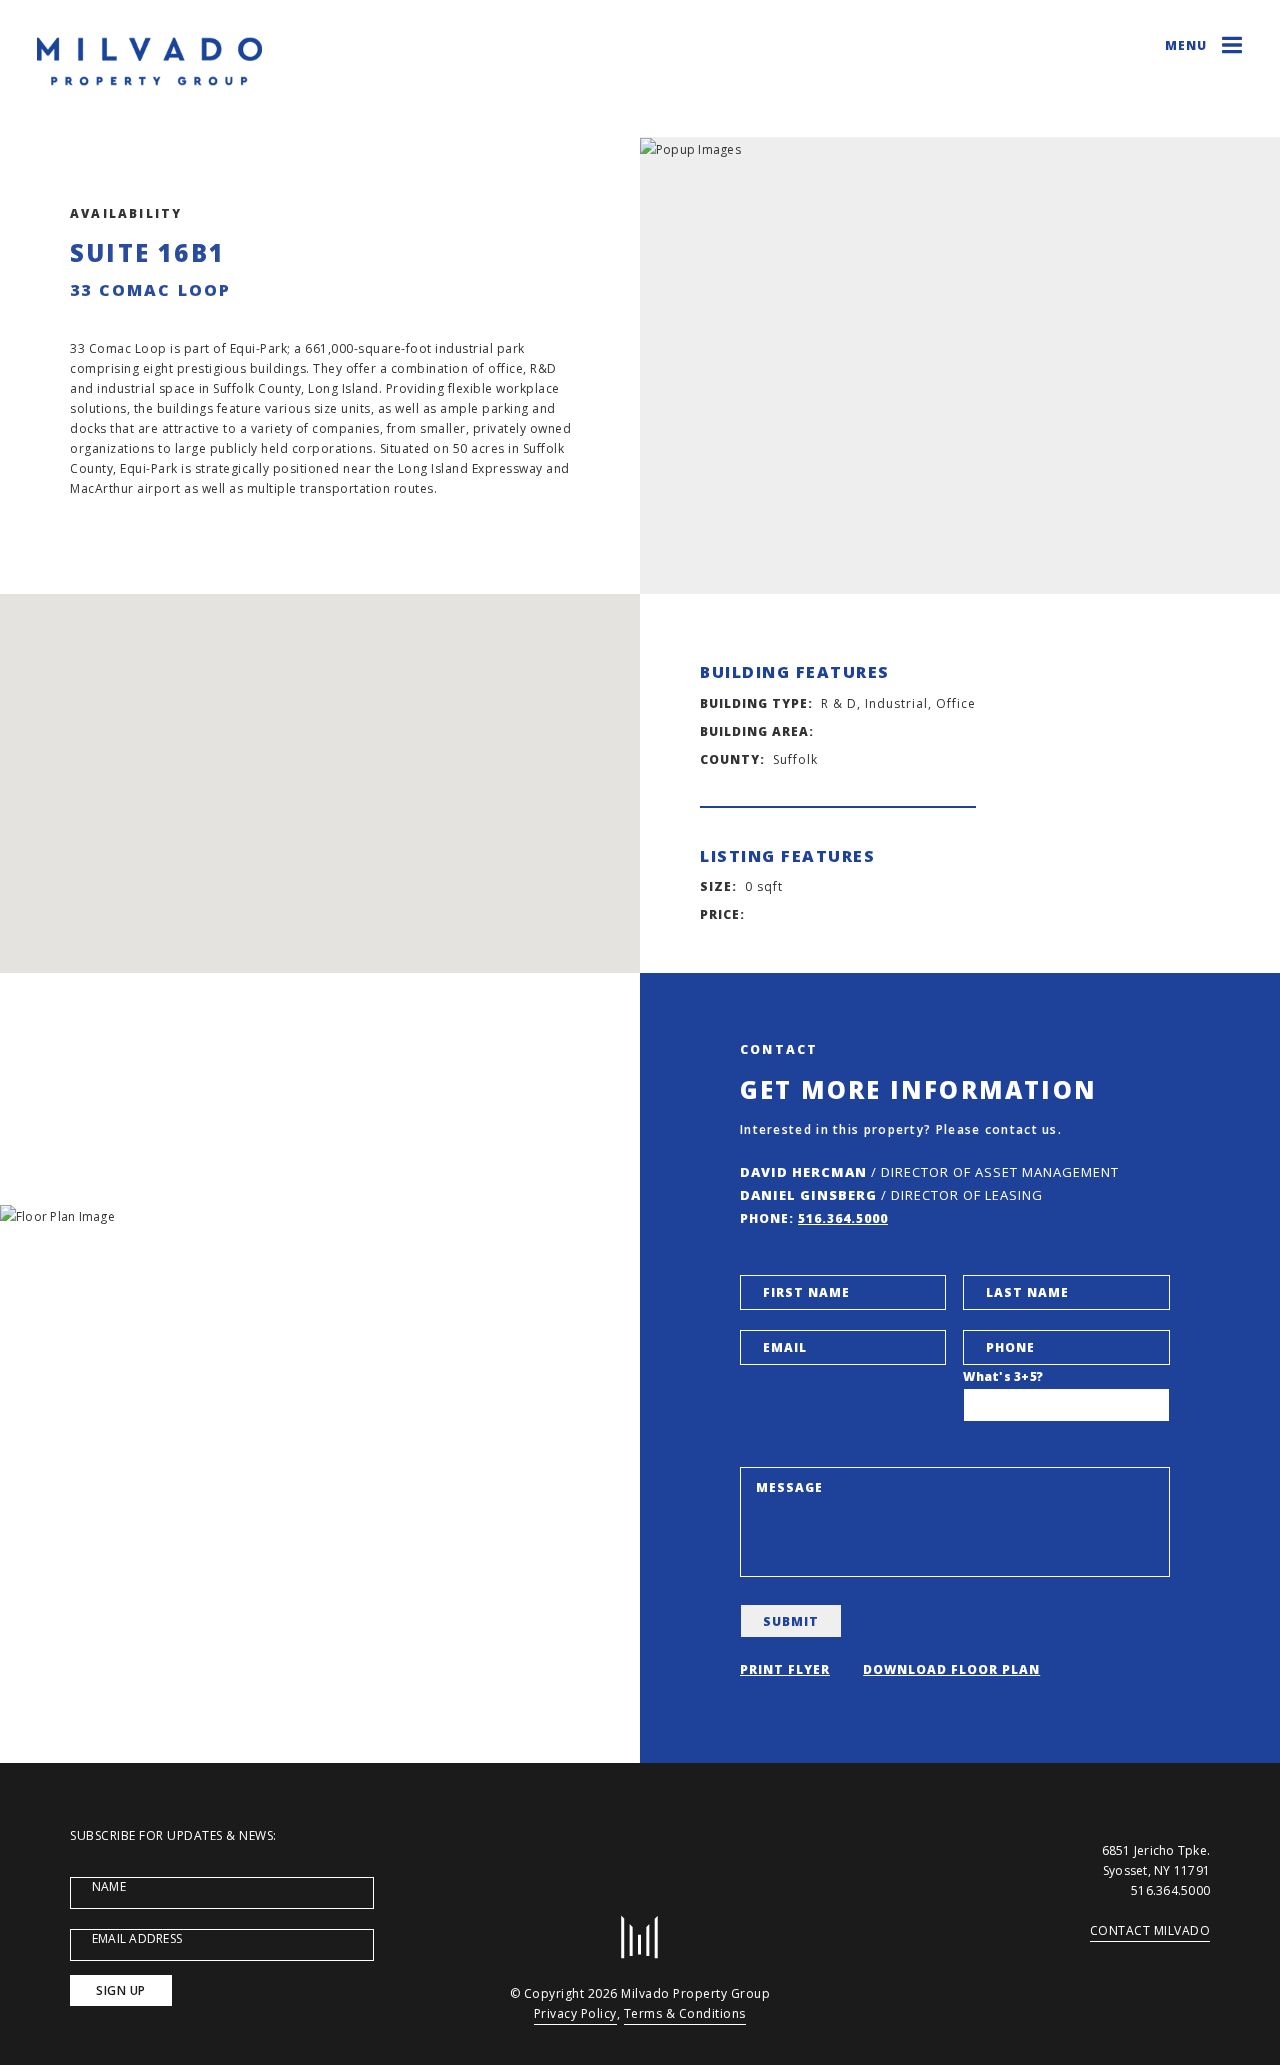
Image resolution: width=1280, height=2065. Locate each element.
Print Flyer (785, 1669)
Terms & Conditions (685, 2013)
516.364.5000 (843, 1218)
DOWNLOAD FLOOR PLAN (951, 1669)
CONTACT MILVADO (1150, 1930)
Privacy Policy (575, 2013)
